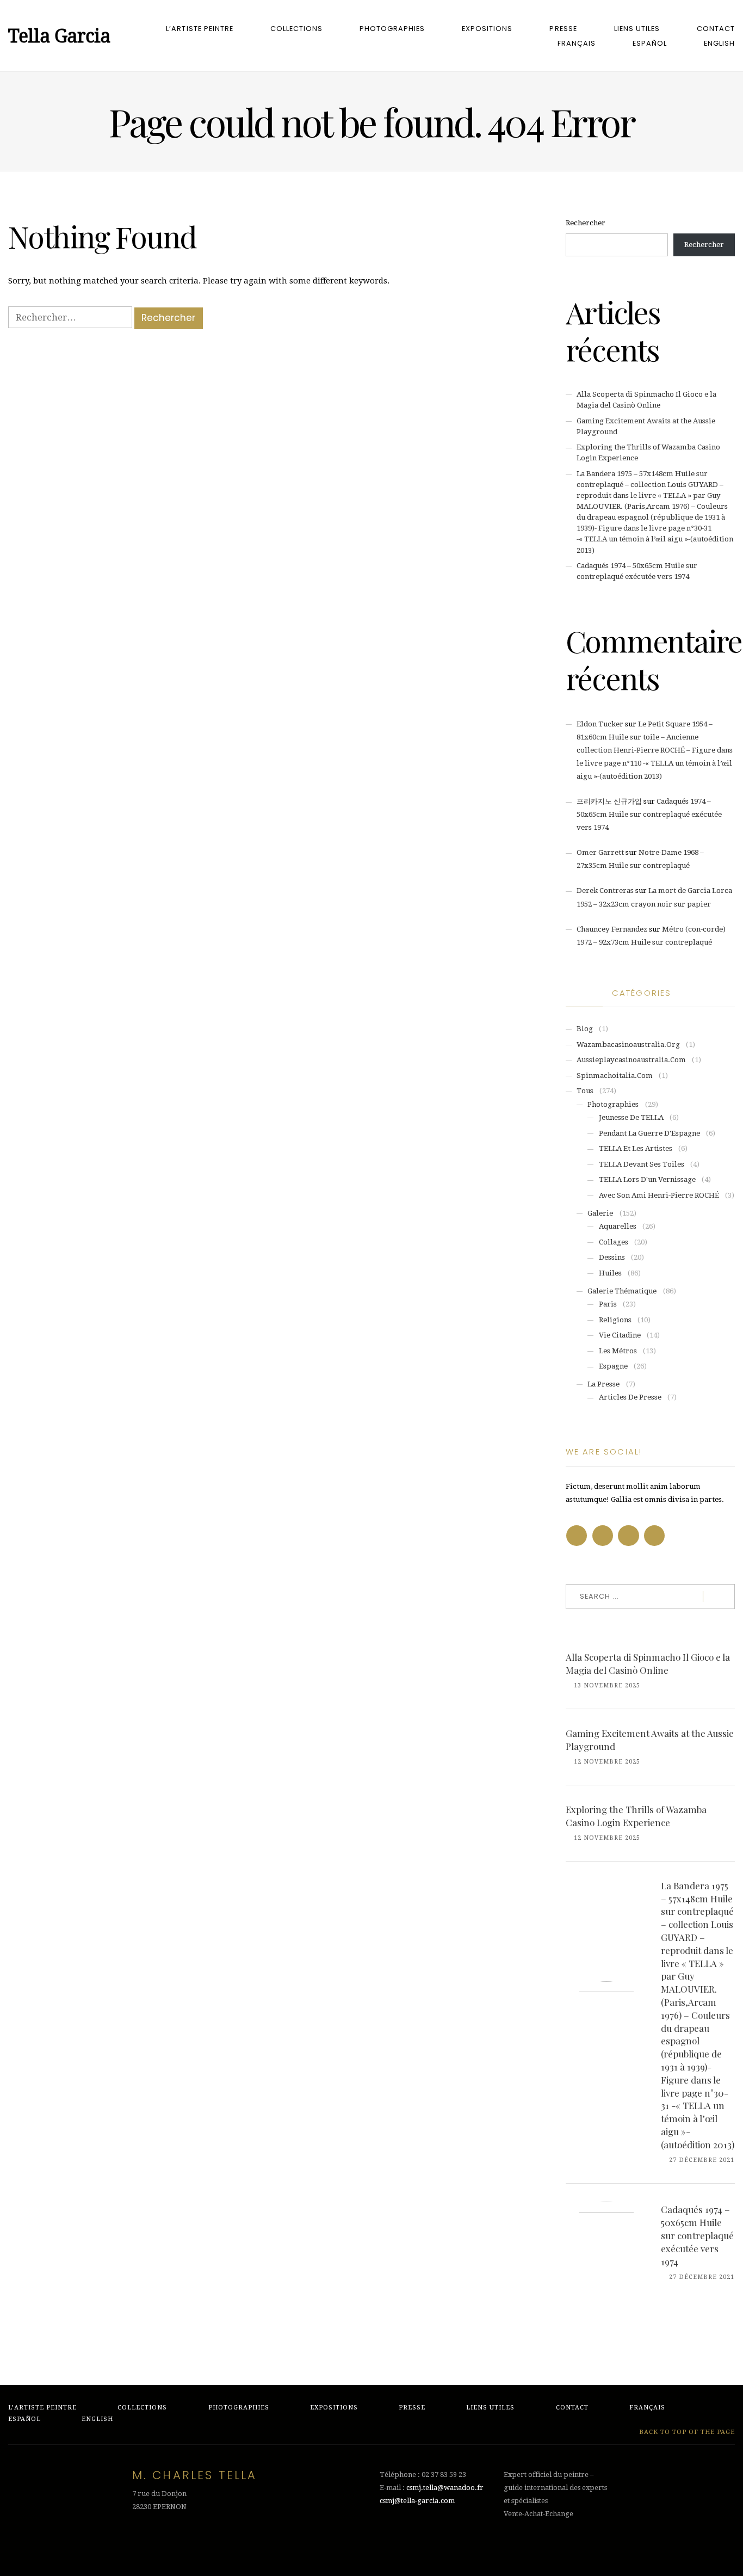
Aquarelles (618, 1226)
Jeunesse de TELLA (631, 1117)
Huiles (610, 1273)
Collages (614, 1242)
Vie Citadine (620, 1335)
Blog (585, 1029)
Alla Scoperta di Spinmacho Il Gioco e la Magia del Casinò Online (648, 1663)
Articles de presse (630, 1397)
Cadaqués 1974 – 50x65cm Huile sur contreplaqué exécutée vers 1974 (649, 814)
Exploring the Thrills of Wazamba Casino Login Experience (636, 1816)
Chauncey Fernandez (612, 929)
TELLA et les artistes (636, 1148)
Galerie (600, 1213)
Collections (296, 29)
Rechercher (586, 223)
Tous (585, 1091)
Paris (608, 1304)
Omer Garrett (600, 852)
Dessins (612, 1257)
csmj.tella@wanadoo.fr (445, 2488)
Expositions (487, 29)
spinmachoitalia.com (615, 1076)
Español (650, 43)
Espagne (613, 1366)
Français (577, 43)
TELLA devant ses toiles (642, 1164)
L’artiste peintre (199, 29)
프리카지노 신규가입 (609, 801)
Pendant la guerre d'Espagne (649, 1133)
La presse (603, 1384)
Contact (716, 29)
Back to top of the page (686, 2432)
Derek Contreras (605, 890)
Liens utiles (637, 29)
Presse (563, 29)
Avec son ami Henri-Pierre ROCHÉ (659, 1195)
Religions (615, 1320)
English (719, 43)
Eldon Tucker (600, 724)
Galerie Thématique (622, 1291)
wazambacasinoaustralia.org (628, 1044)
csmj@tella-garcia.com (417, 2501)
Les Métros (618, 1351)
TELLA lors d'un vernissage (647, 1179)
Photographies (392, 29)
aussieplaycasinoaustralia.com (631, 1060)
